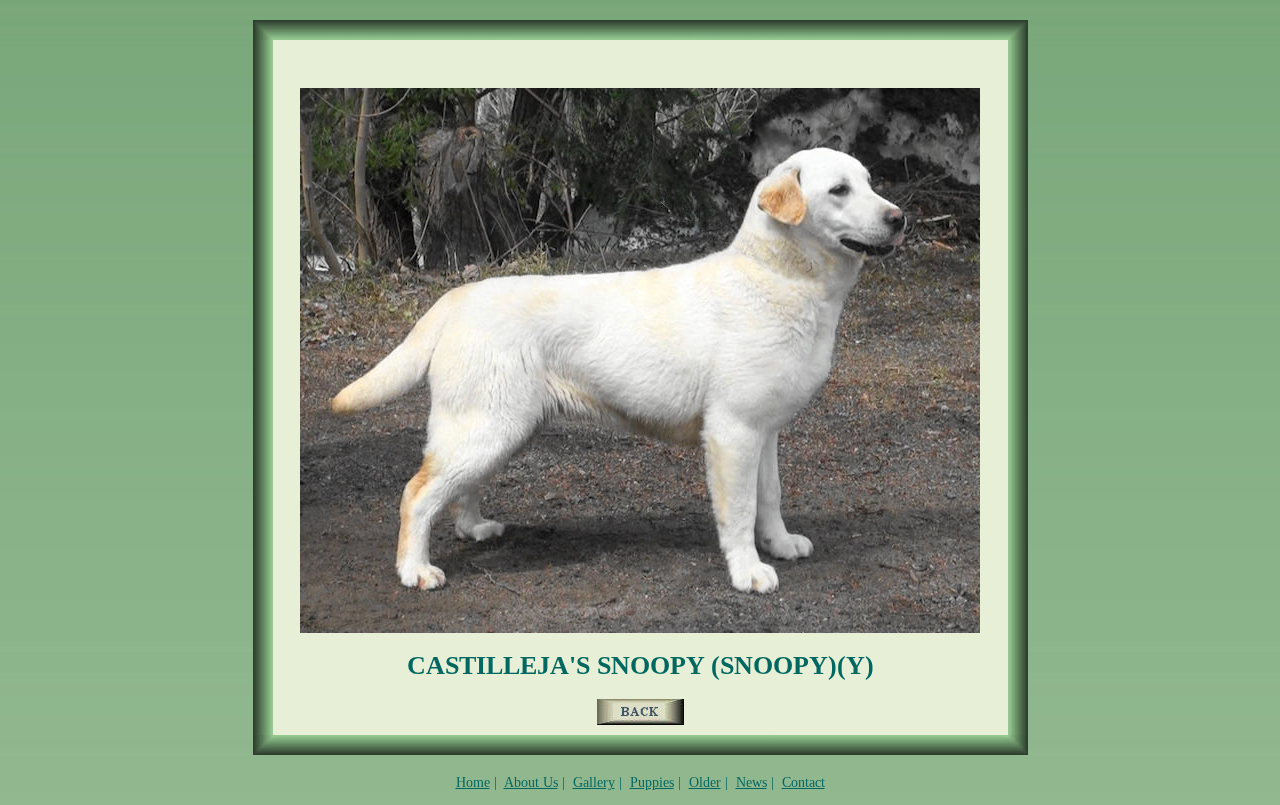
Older (705, 782)
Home (473, 782)
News (751, 782)
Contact (803, 782)
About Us (531, 782)
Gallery (594, 782)
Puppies (652, 782)
